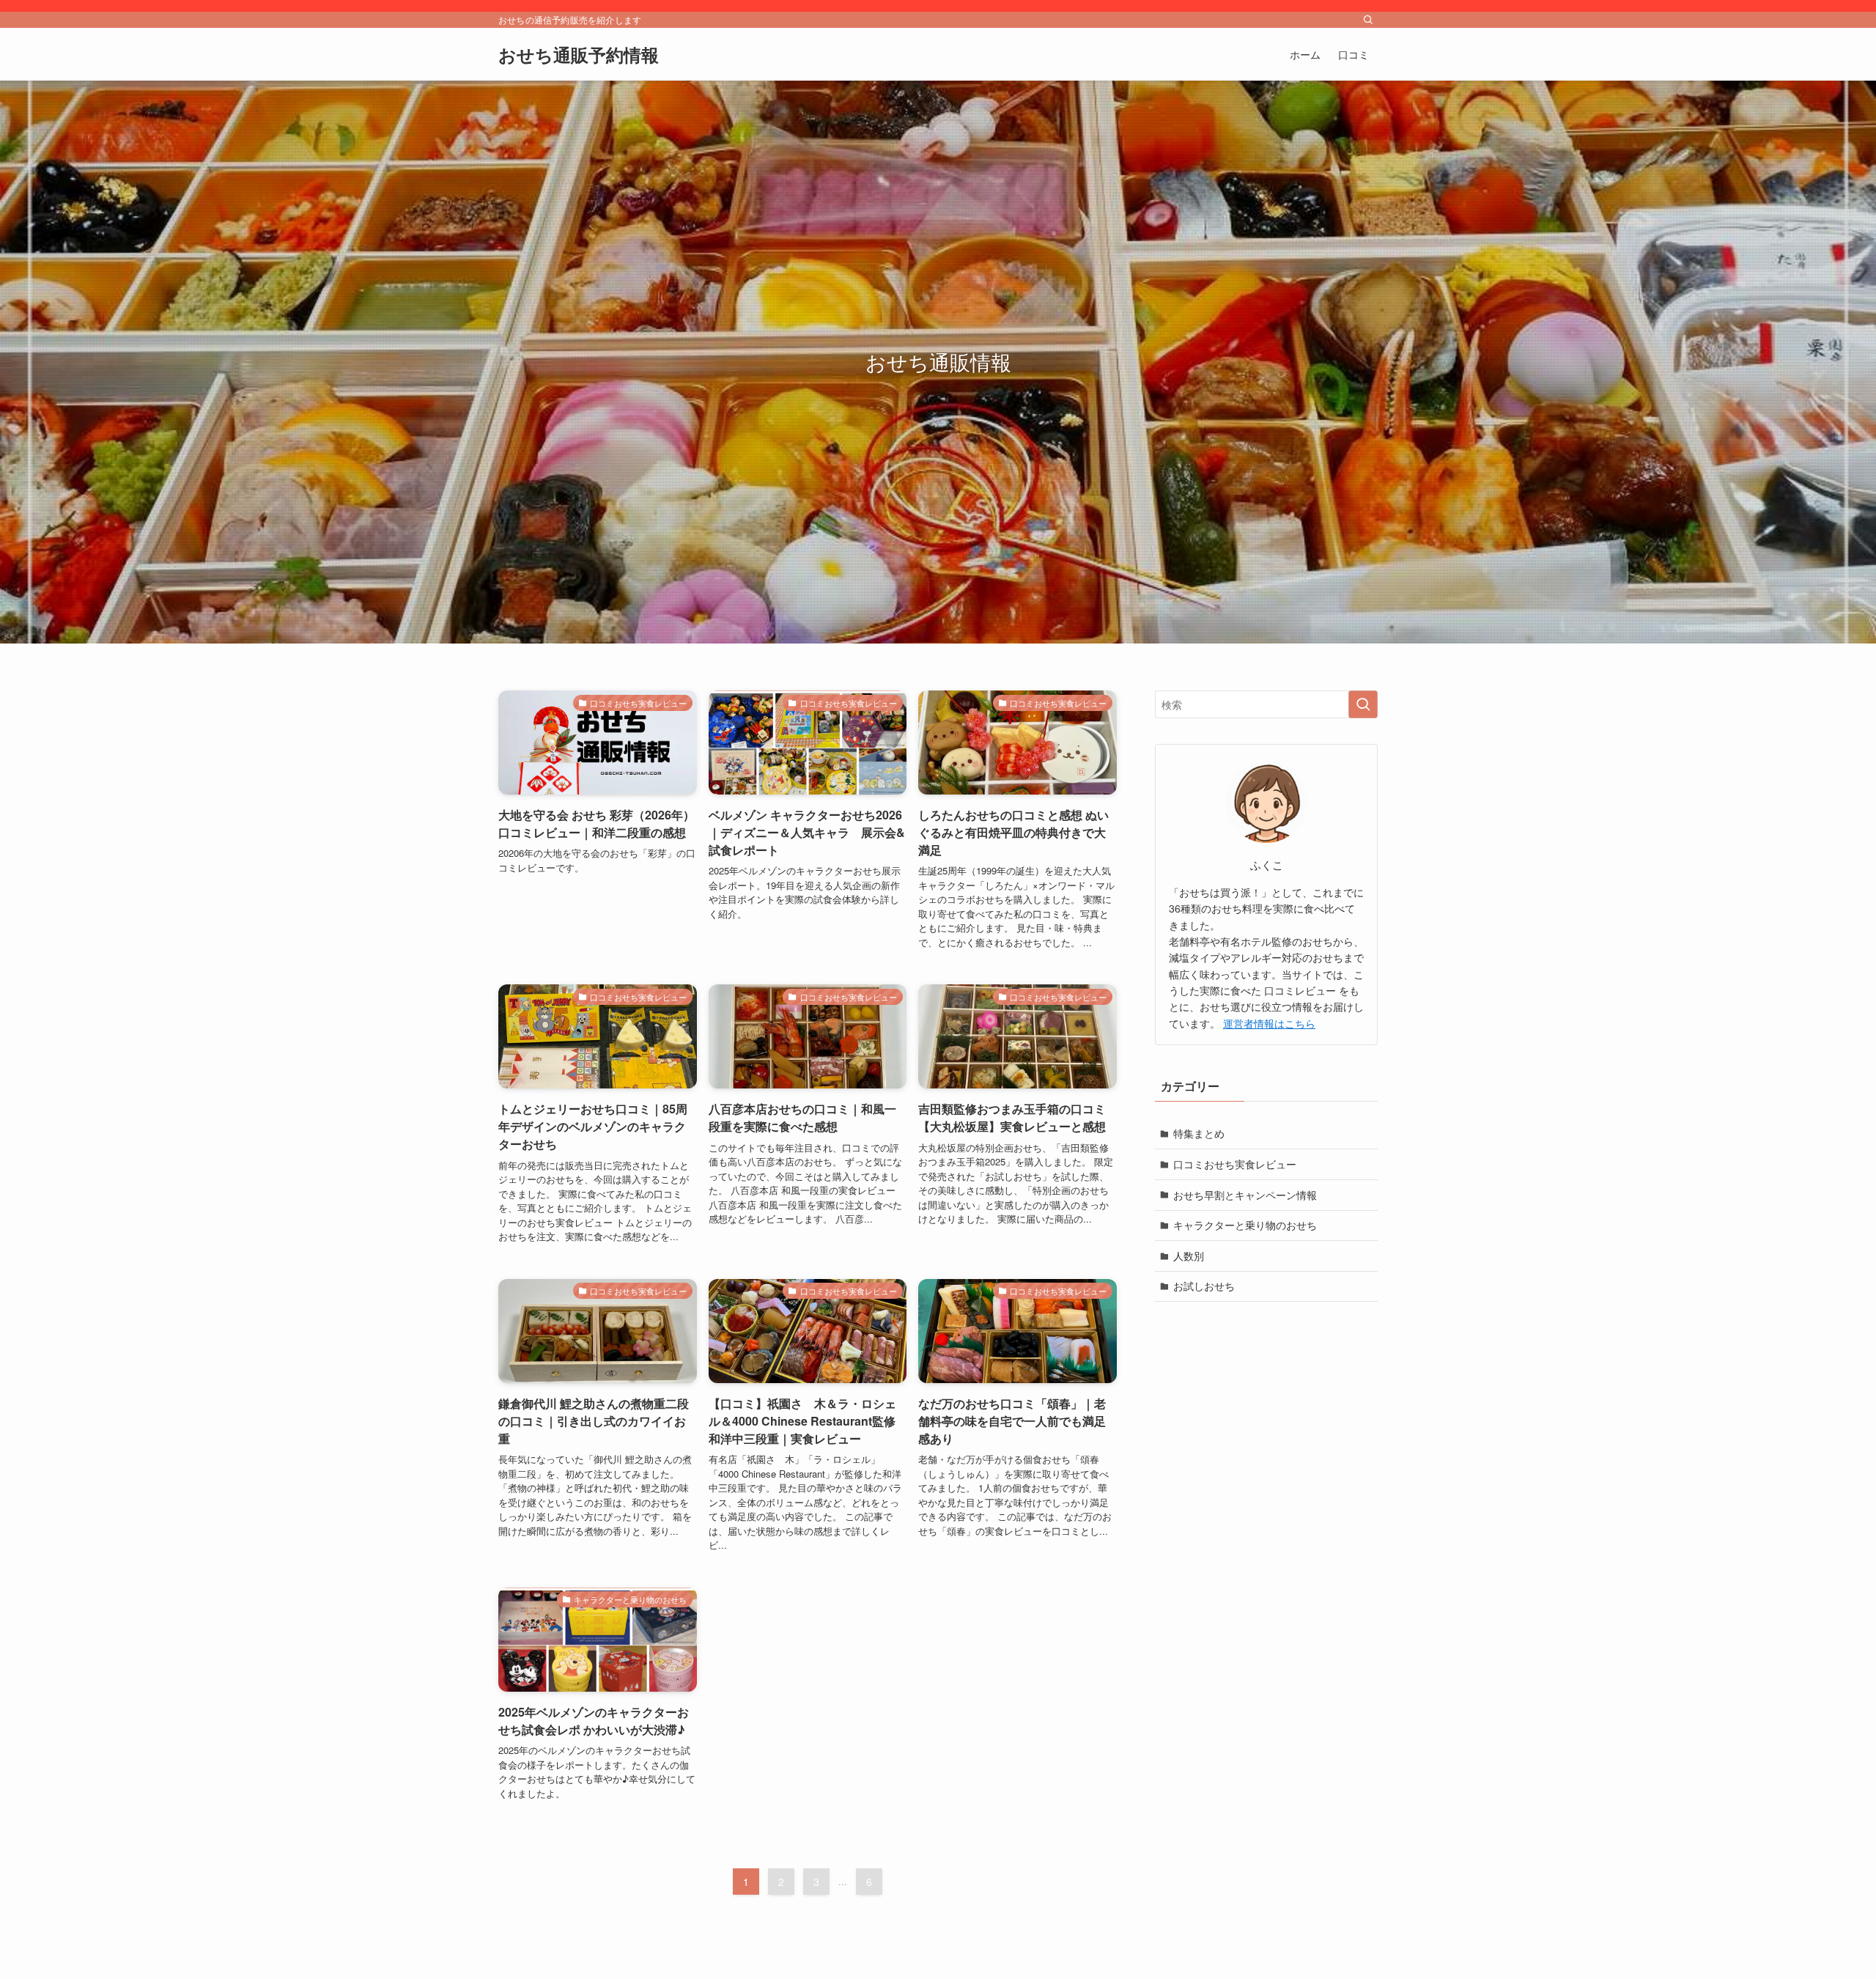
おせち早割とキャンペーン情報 (1245, 1195)
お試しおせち (1204, 1286)
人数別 (1189, 1256)
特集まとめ (1199, 1133)
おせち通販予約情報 (579, 54)
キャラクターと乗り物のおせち (1245, 1225)
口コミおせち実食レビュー (1235, 1164)
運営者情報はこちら (1269, 1023)
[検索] (1368, 20)
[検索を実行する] (1363, 704)
